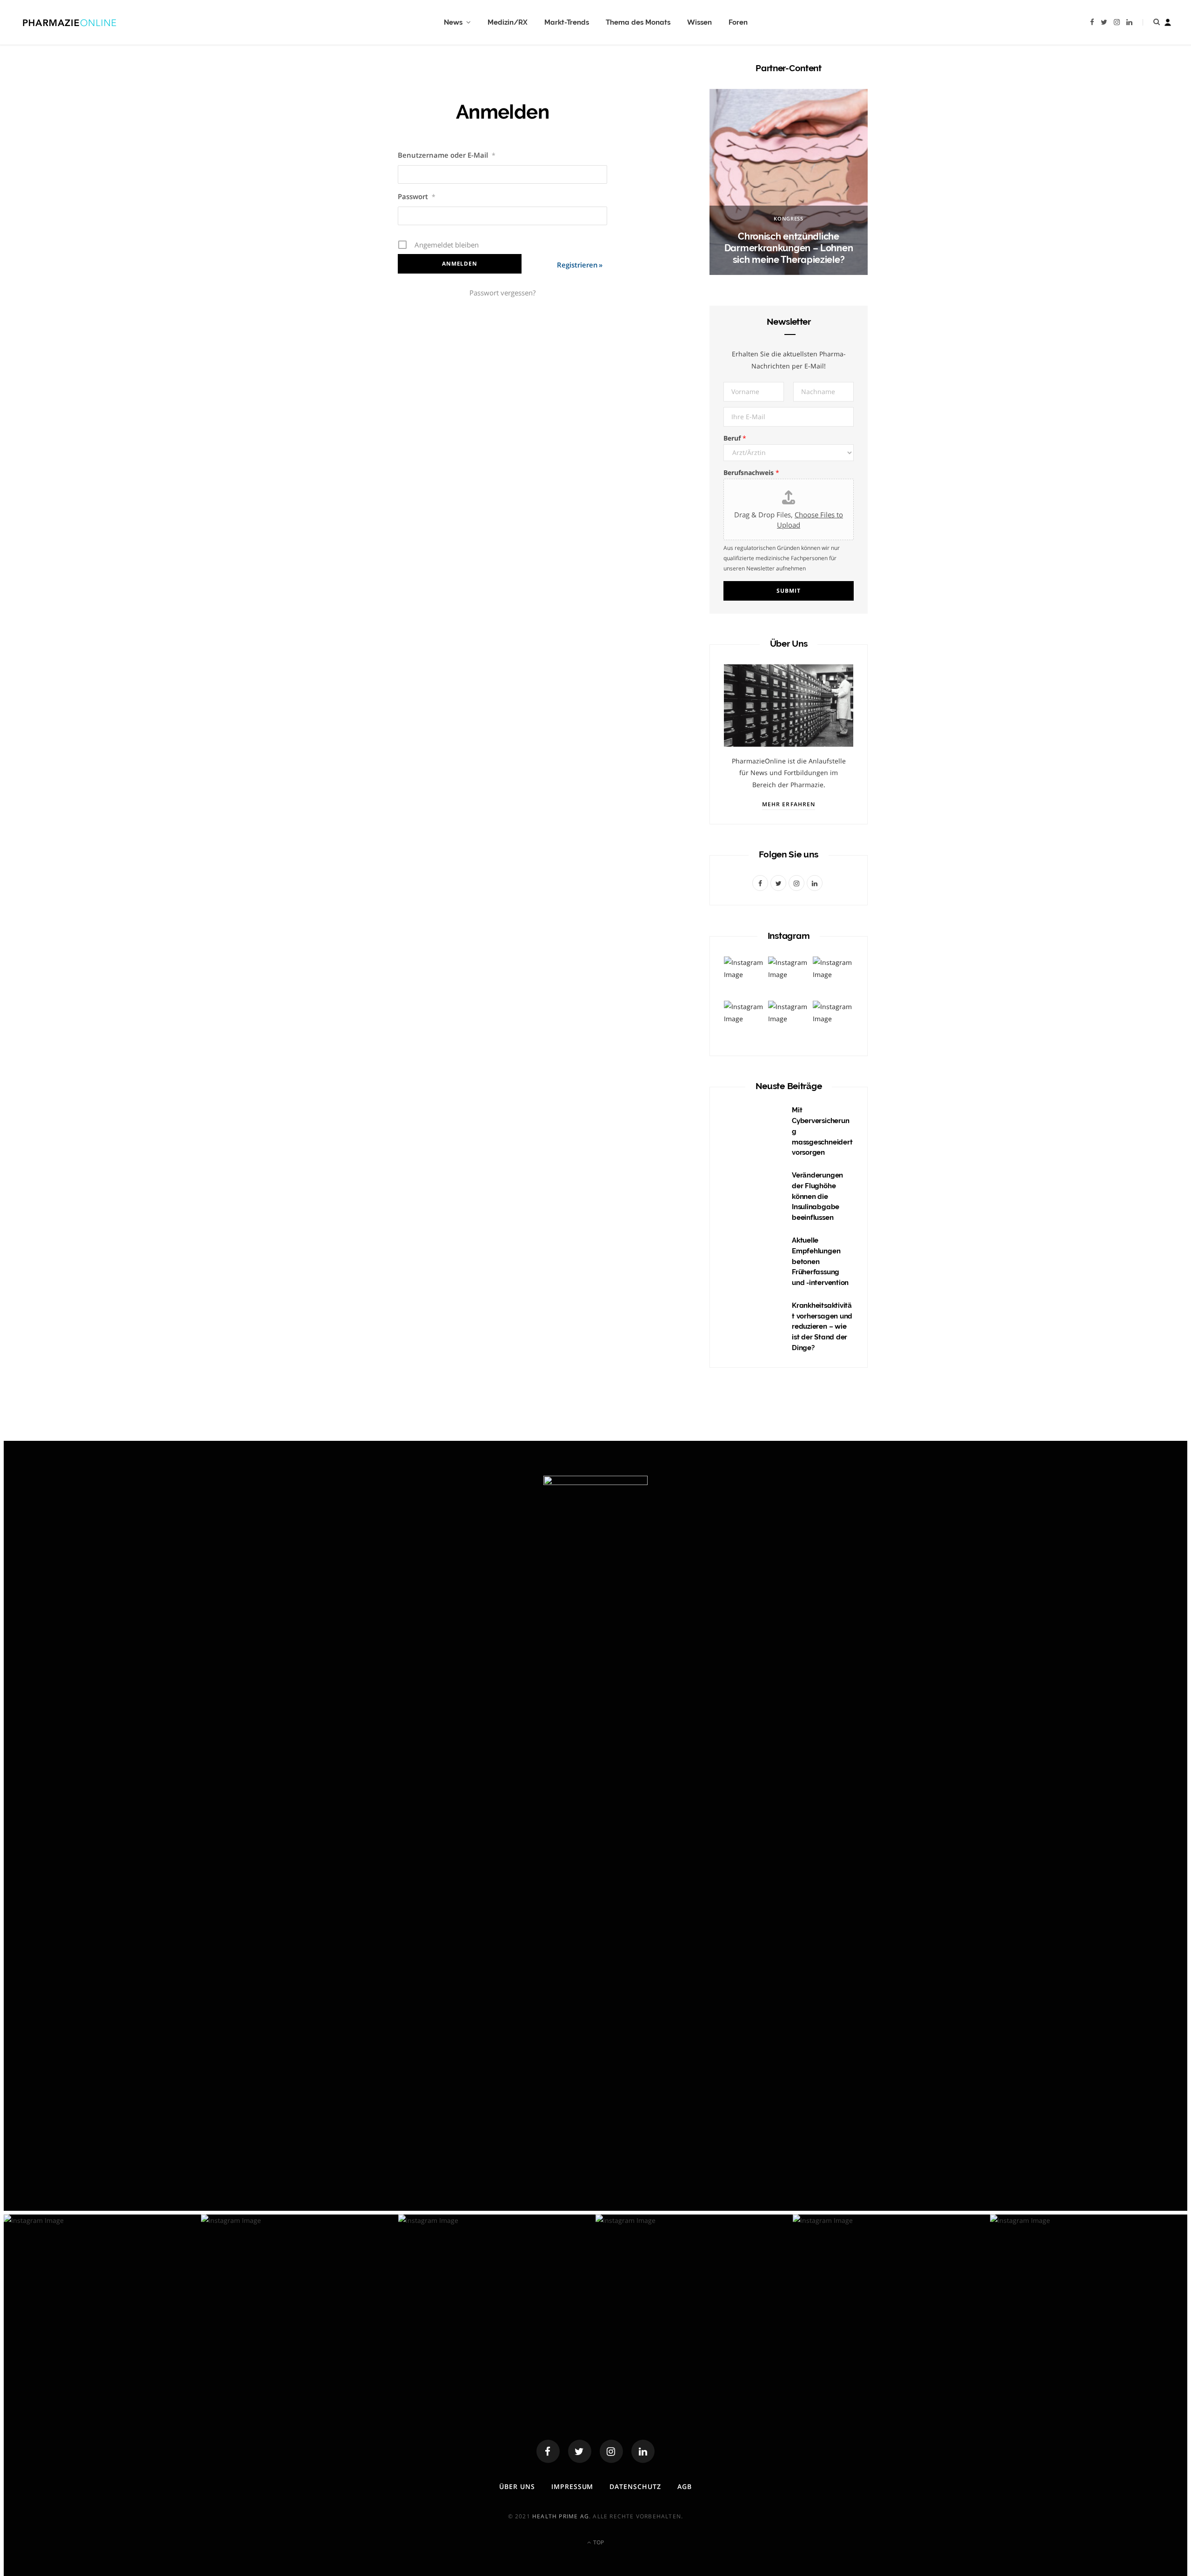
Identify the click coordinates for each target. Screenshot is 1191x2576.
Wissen (699, 22)
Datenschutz (635, 2486)
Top (598, 2542)
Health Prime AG (561, 2516)
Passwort (417, 196)
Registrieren (577, 265)
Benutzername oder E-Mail (447, 155)
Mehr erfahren (789, 804)
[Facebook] (548, 2451)
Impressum (572, 2486)
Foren (738, 22)
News (453, 22)
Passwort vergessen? (502, 293)
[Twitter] (580, 2451)
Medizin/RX (508, 22)
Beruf (735, 438)
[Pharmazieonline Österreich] (70, 22)
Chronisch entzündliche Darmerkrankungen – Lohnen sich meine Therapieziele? (789, 248)
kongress (788, 218)
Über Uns (517, 2486)
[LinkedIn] (643, 2451)
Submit (788, 591)
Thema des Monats (638, 22)
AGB (685, 2486)
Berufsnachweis (751, 472)
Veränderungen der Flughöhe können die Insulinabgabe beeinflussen (817, 1196)
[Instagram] (611, 2451)
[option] (789, 182)
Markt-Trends (567, 22)
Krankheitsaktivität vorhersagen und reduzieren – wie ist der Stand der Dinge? (822, 1327)
